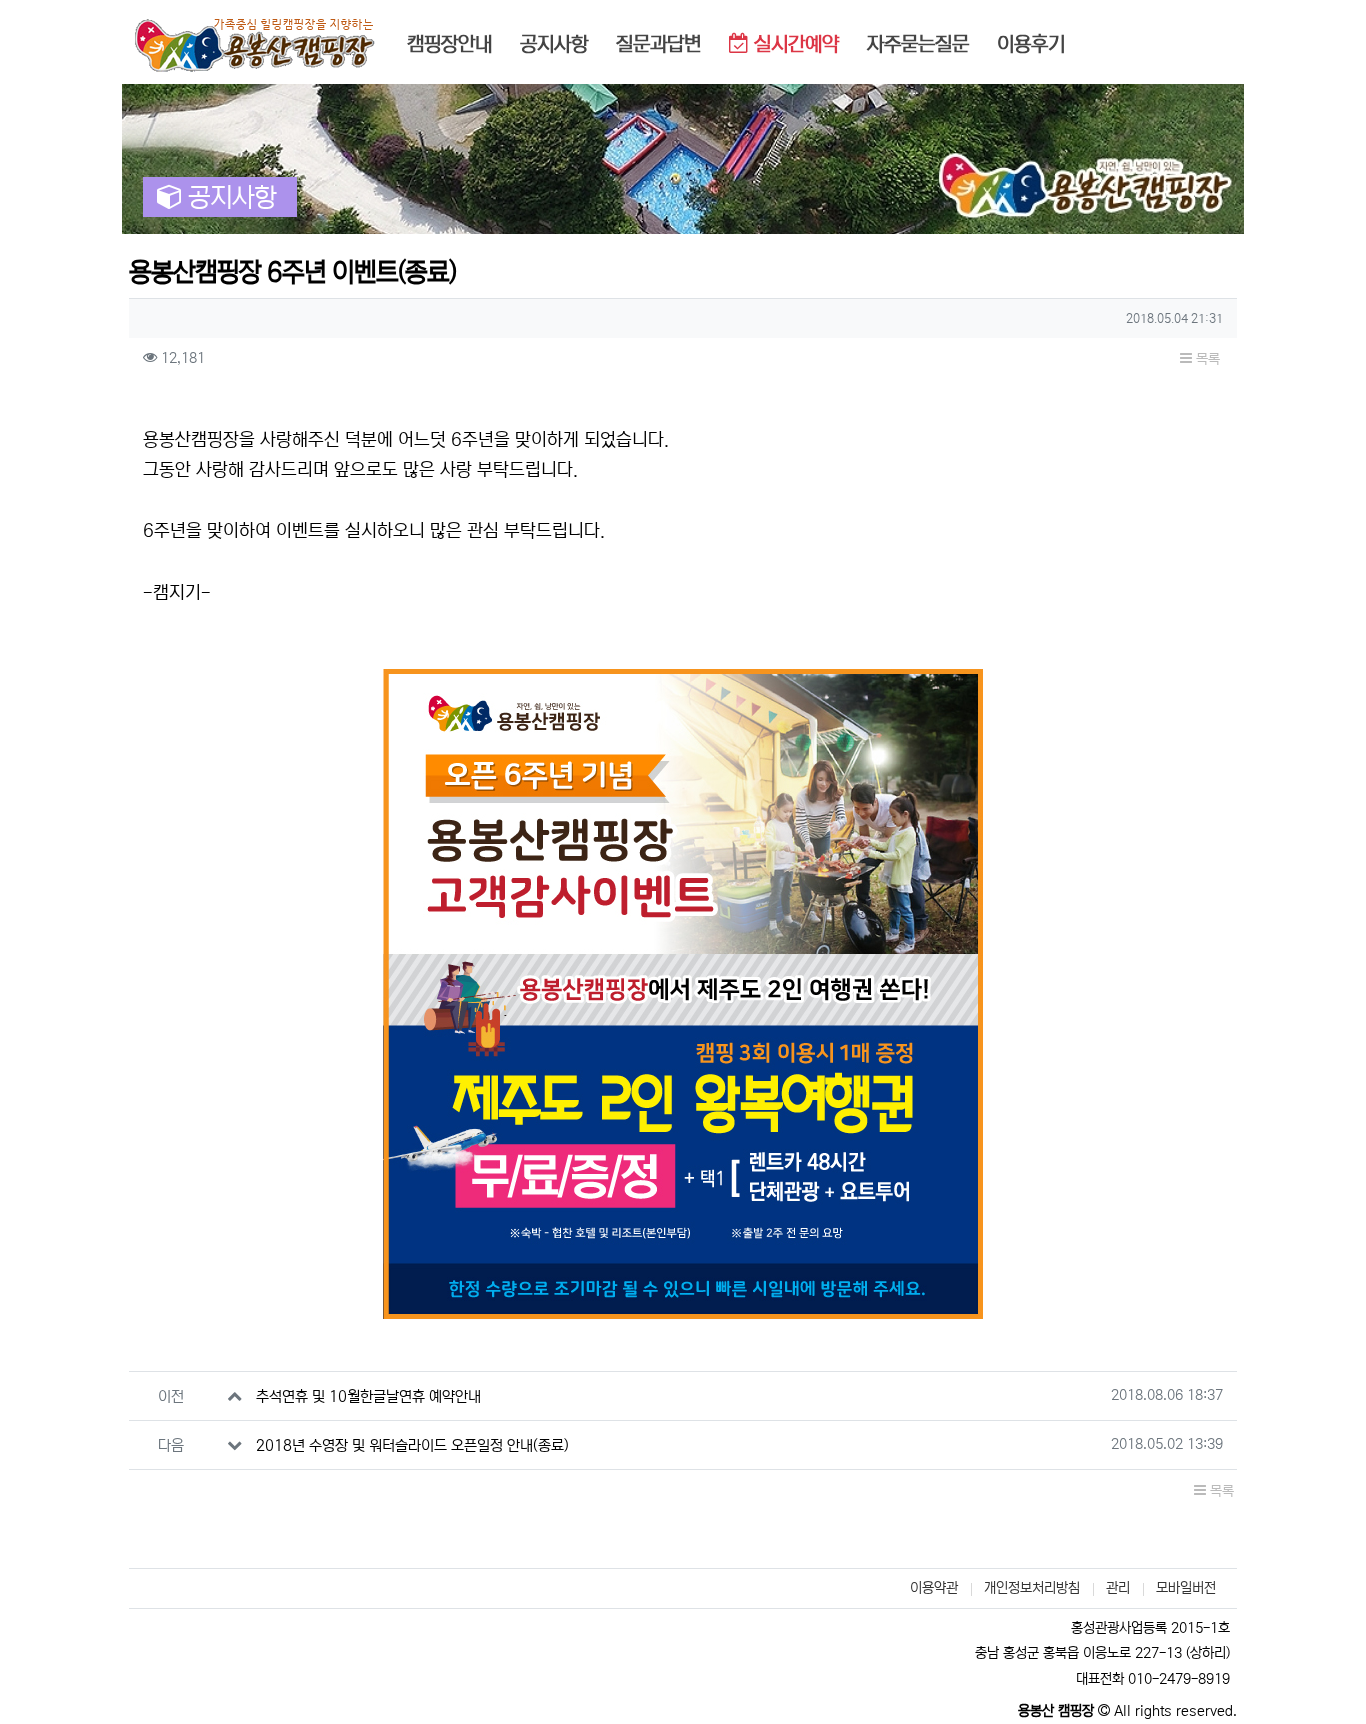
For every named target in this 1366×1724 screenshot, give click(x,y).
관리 (1118, 1588)
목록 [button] (1206, 359)
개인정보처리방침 (1032, 1588)
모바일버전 (1186, 1588)
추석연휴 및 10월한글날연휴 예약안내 (368, 1396)
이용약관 (934, 1588)
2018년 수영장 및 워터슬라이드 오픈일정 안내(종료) (412, 1445)
